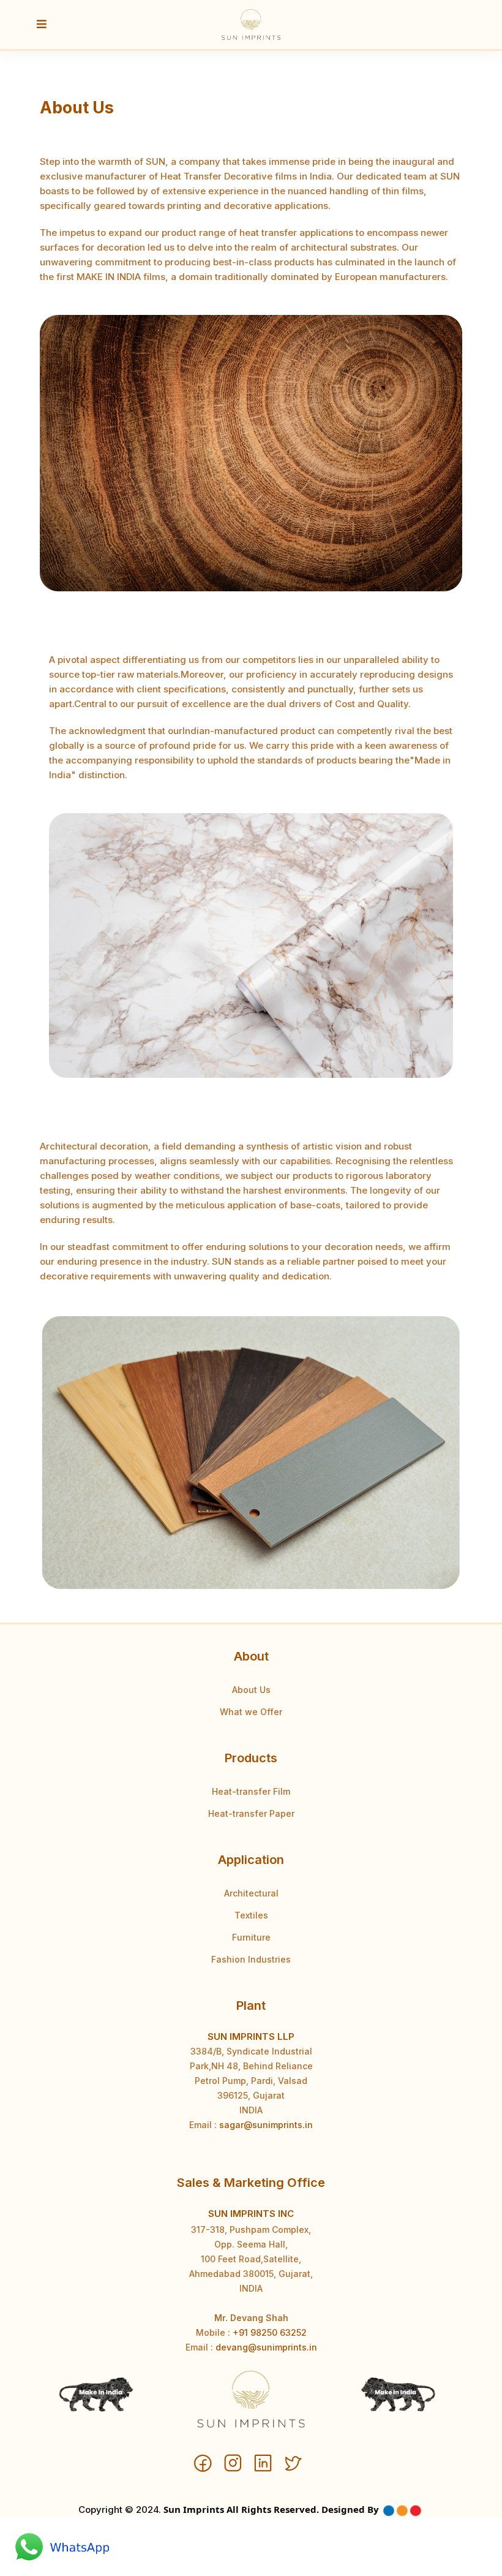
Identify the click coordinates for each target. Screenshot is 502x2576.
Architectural (251, 1893)
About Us (251, 1690)
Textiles (251, 1915)
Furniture (251, 1937)
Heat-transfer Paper (251, 1813)
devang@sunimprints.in (266, 2347)
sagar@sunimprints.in (266, 2125)
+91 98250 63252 (270, 2332)
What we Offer (251, 1712)
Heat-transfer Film (251, 1791)
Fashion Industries (251, 1959)
